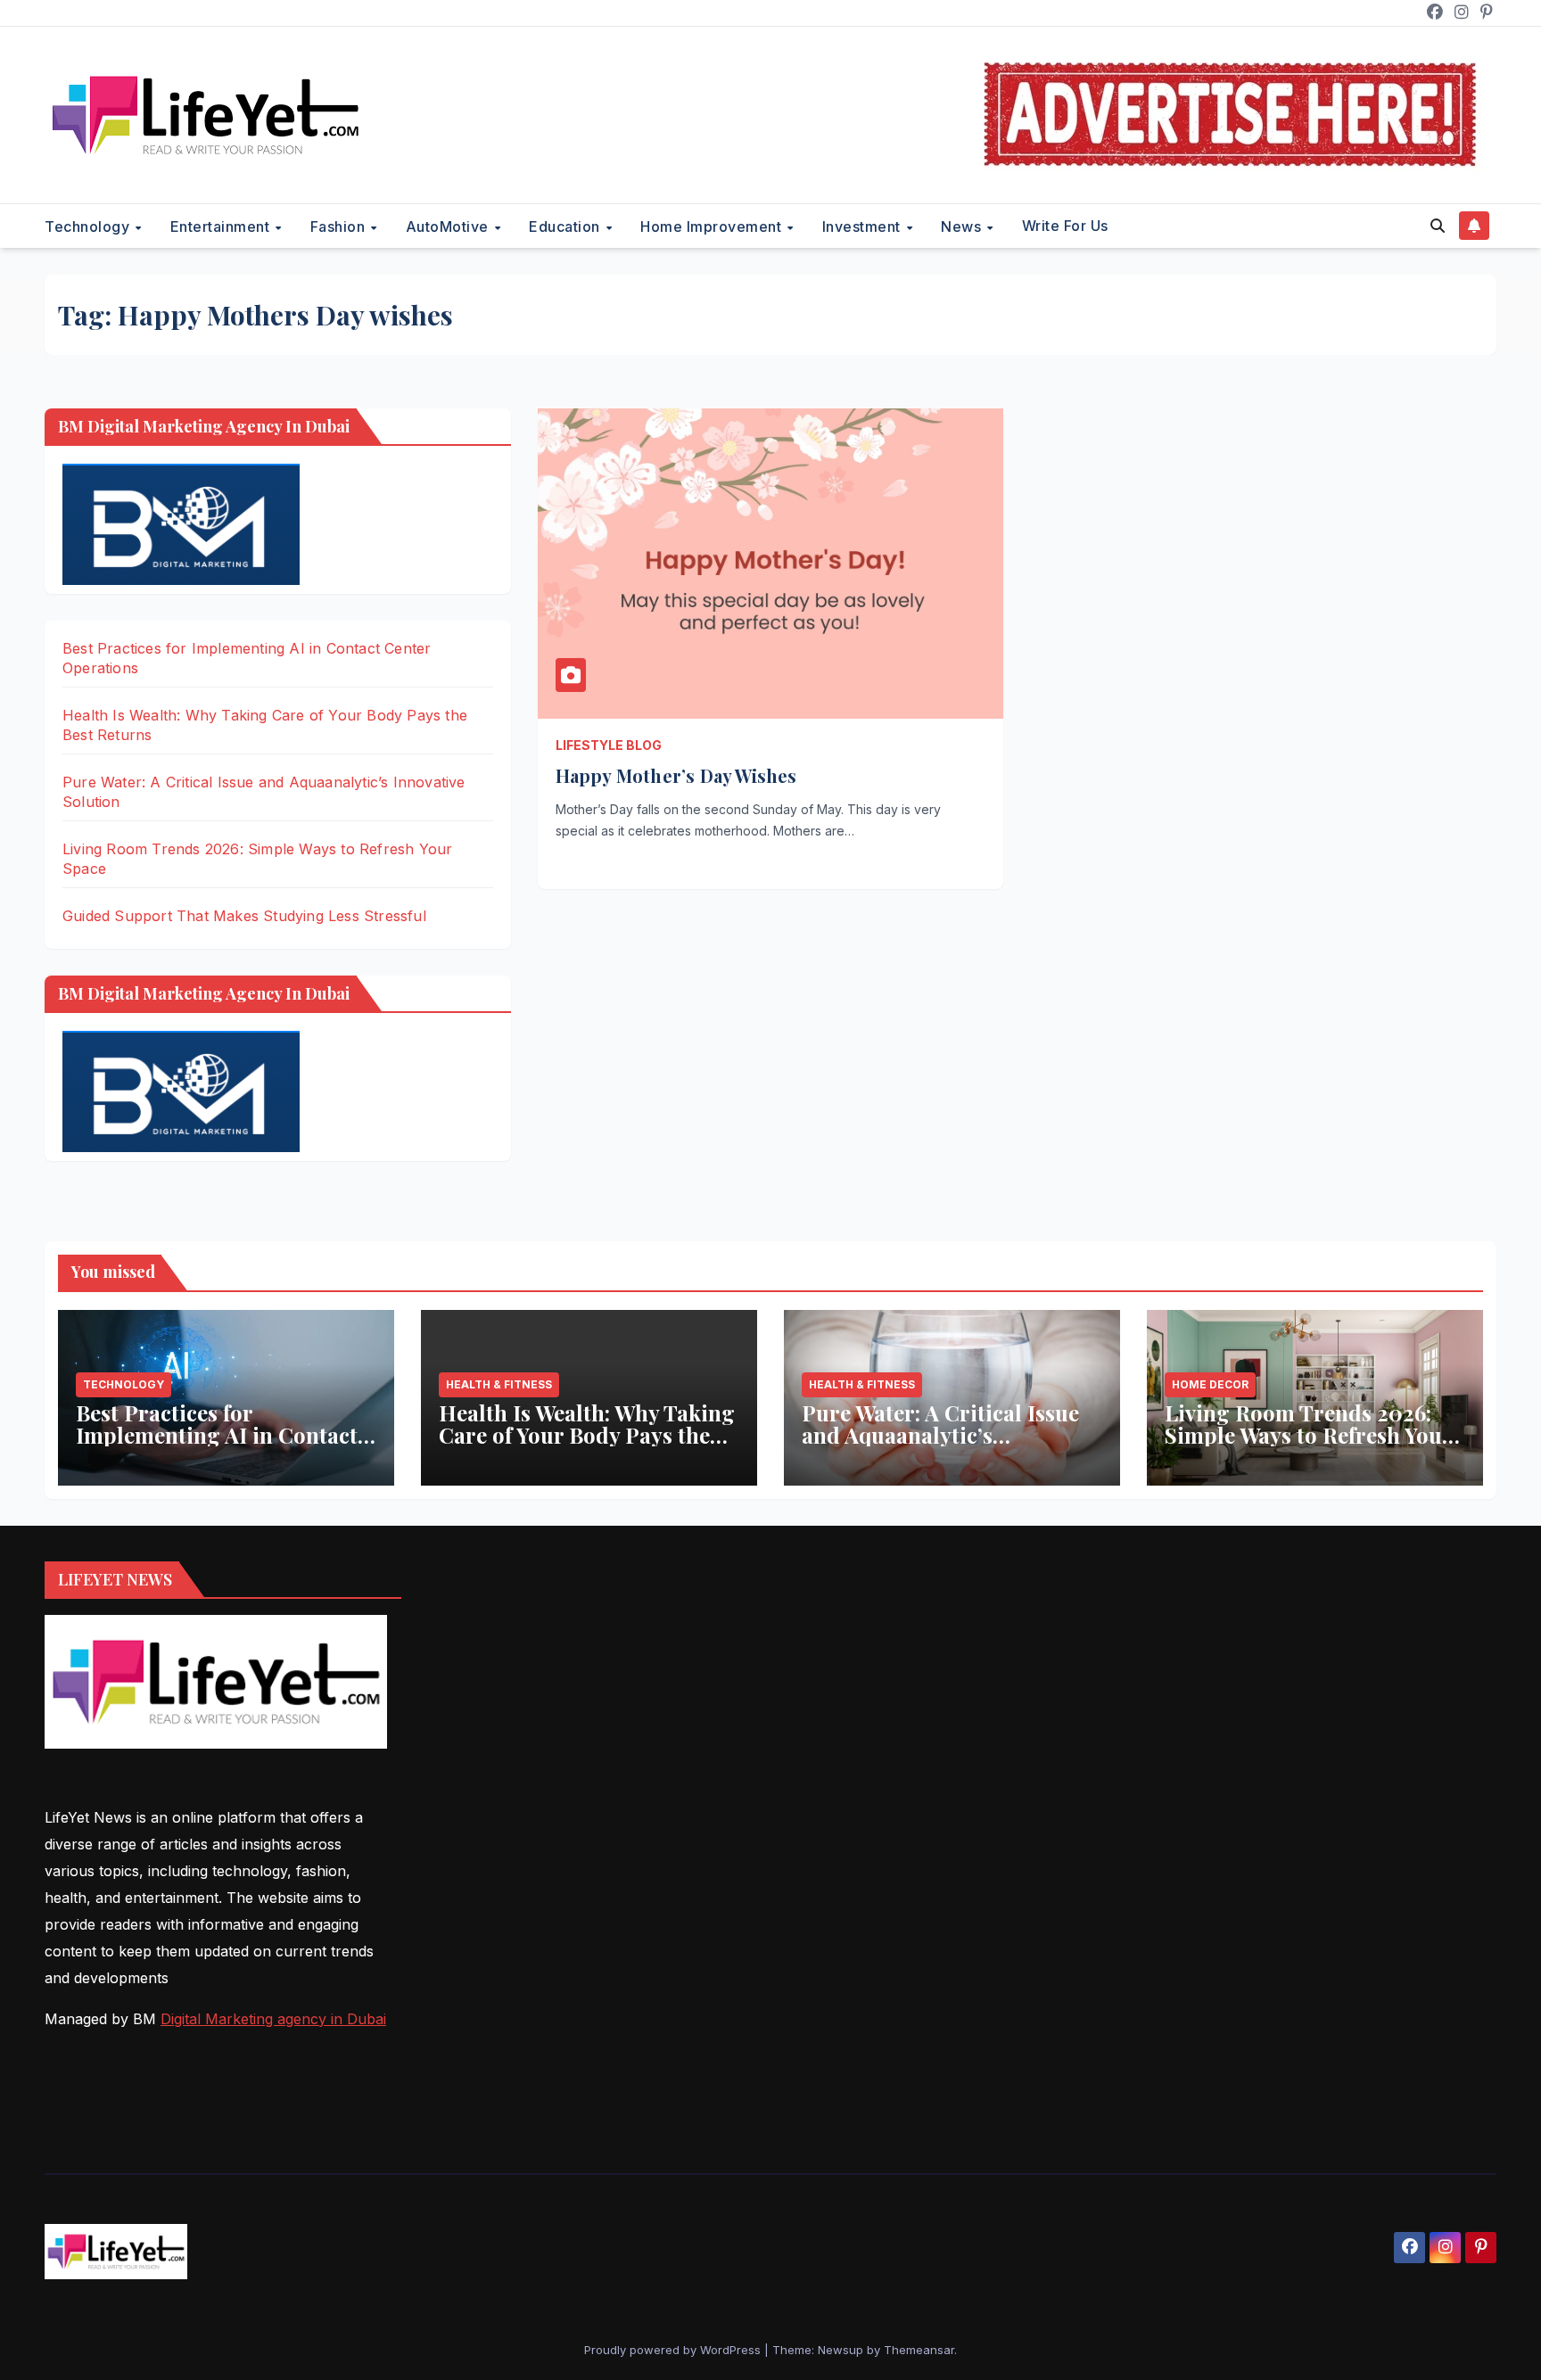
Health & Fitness (499, 1384)
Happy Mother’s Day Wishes (676, 775)
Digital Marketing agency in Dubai (273, 2019)
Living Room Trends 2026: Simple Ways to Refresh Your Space (1308, 1435)
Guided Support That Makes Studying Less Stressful (244, 916)
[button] (1438, 226)
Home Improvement (713, 226)
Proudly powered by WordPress (674, 2350)
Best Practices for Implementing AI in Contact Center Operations (217, 1435)
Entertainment (222, 226)
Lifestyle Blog (609, 745)
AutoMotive (449, 226)
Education (566, 226)
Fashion (340, 226)
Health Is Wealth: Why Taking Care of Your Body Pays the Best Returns (587, 1435)
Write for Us (1065, 226)
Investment (864, 226)
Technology (89, 226)
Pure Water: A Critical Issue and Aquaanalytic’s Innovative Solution (940, 1435)
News (963, 226)
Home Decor (1210, 1384)
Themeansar (919, 2350)
